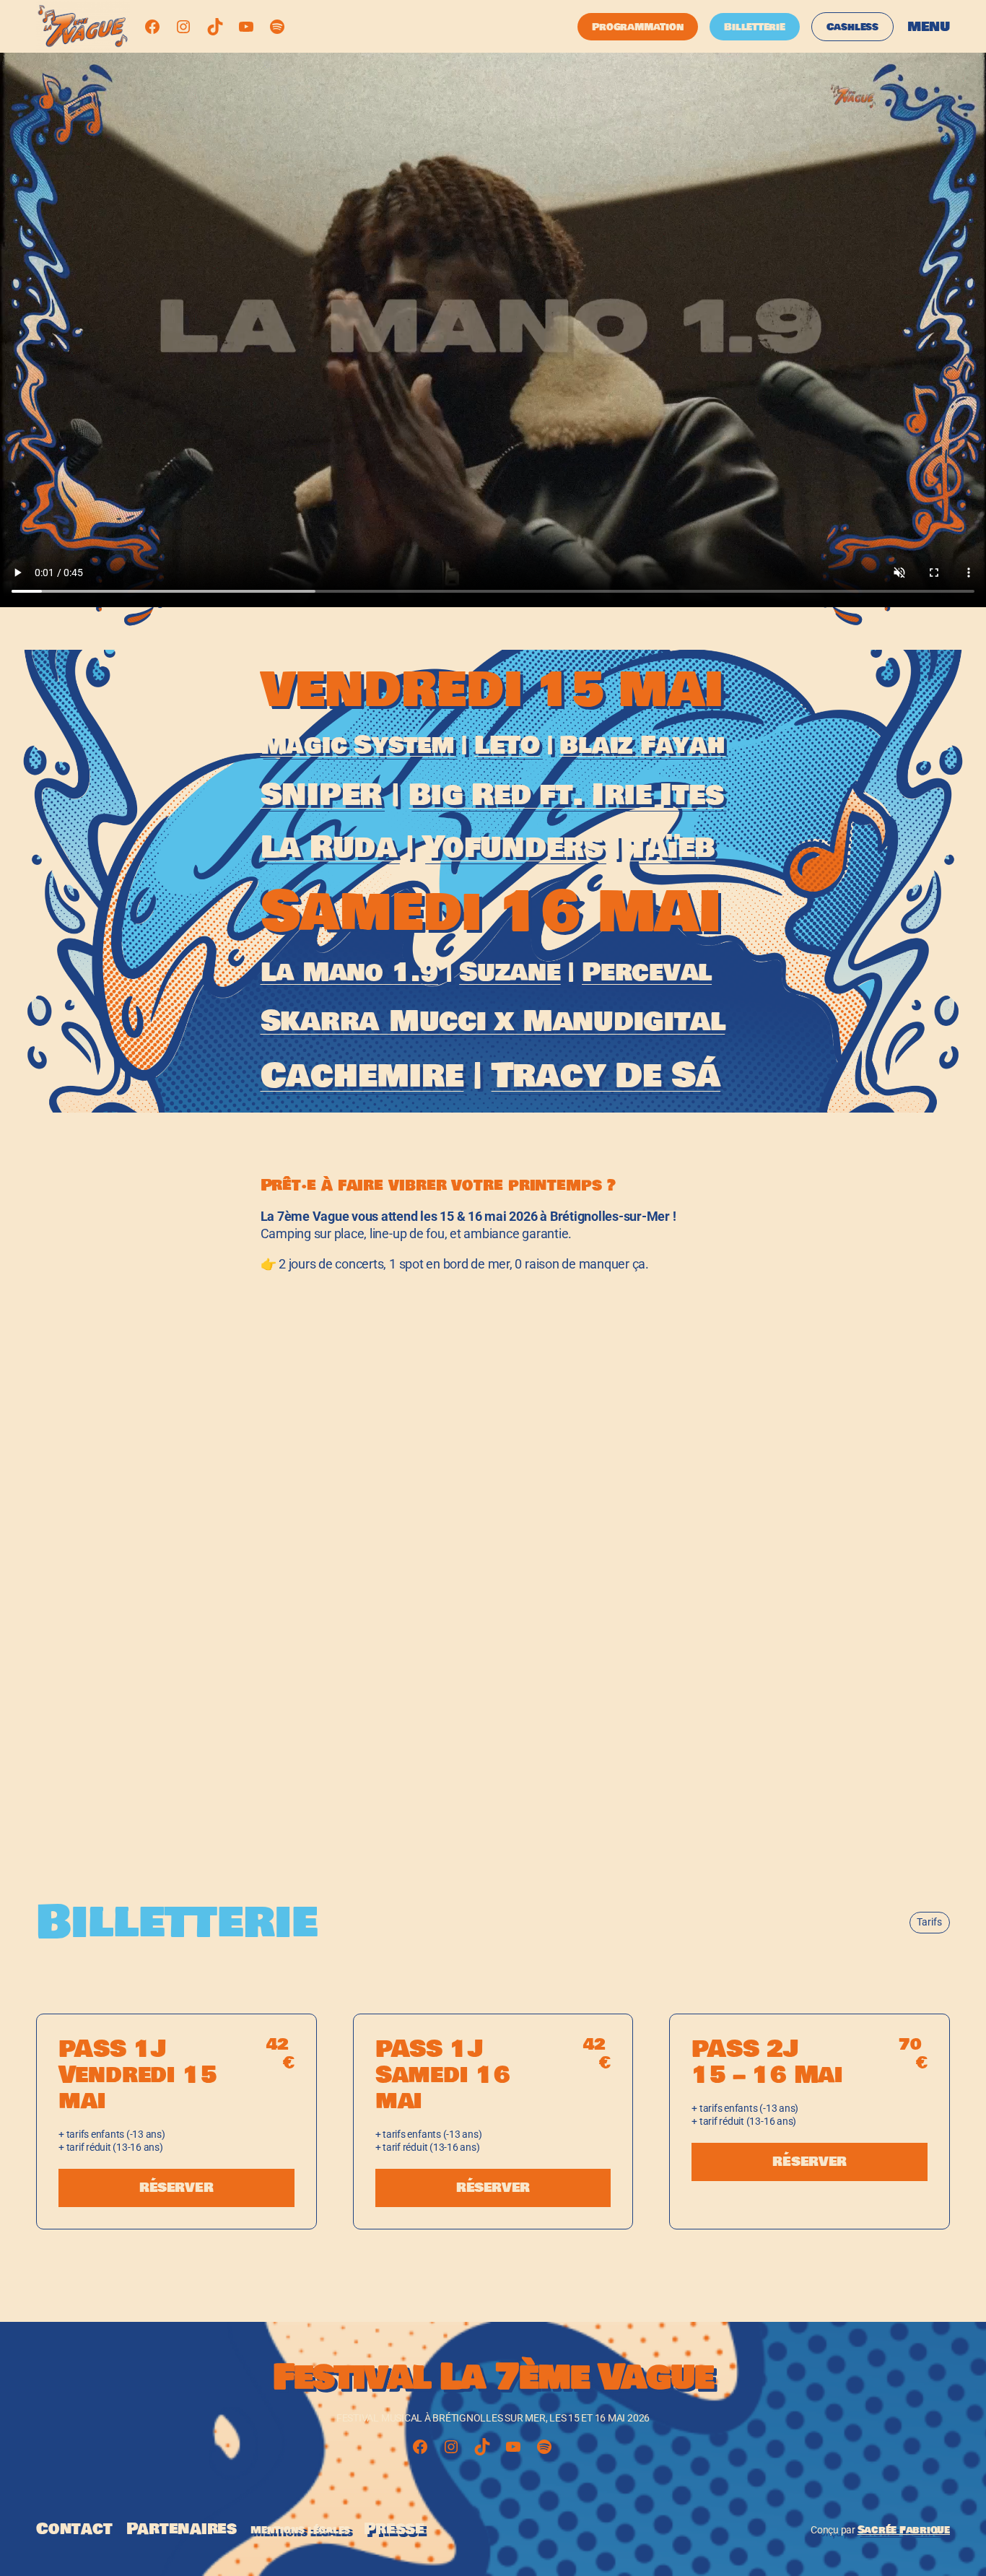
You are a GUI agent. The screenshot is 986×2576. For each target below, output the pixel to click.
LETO (507, 745)
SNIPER (322, 795)
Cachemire (362, 1076)
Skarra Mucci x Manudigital (493, 1022)
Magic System (358, 745)
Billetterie (754, 27)
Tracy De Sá (606, 1076)
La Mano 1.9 (349, 972)
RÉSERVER (176, 2188)
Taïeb (672, 847)
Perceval (647, 972)
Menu (929, 27)
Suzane (510, 972)
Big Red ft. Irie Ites (566, 795)
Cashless (852, 27)
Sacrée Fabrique (904, 2530)
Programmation (638, 27)
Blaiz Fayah (642, 745)
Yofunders (513, 847)
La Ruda (329, 847)
